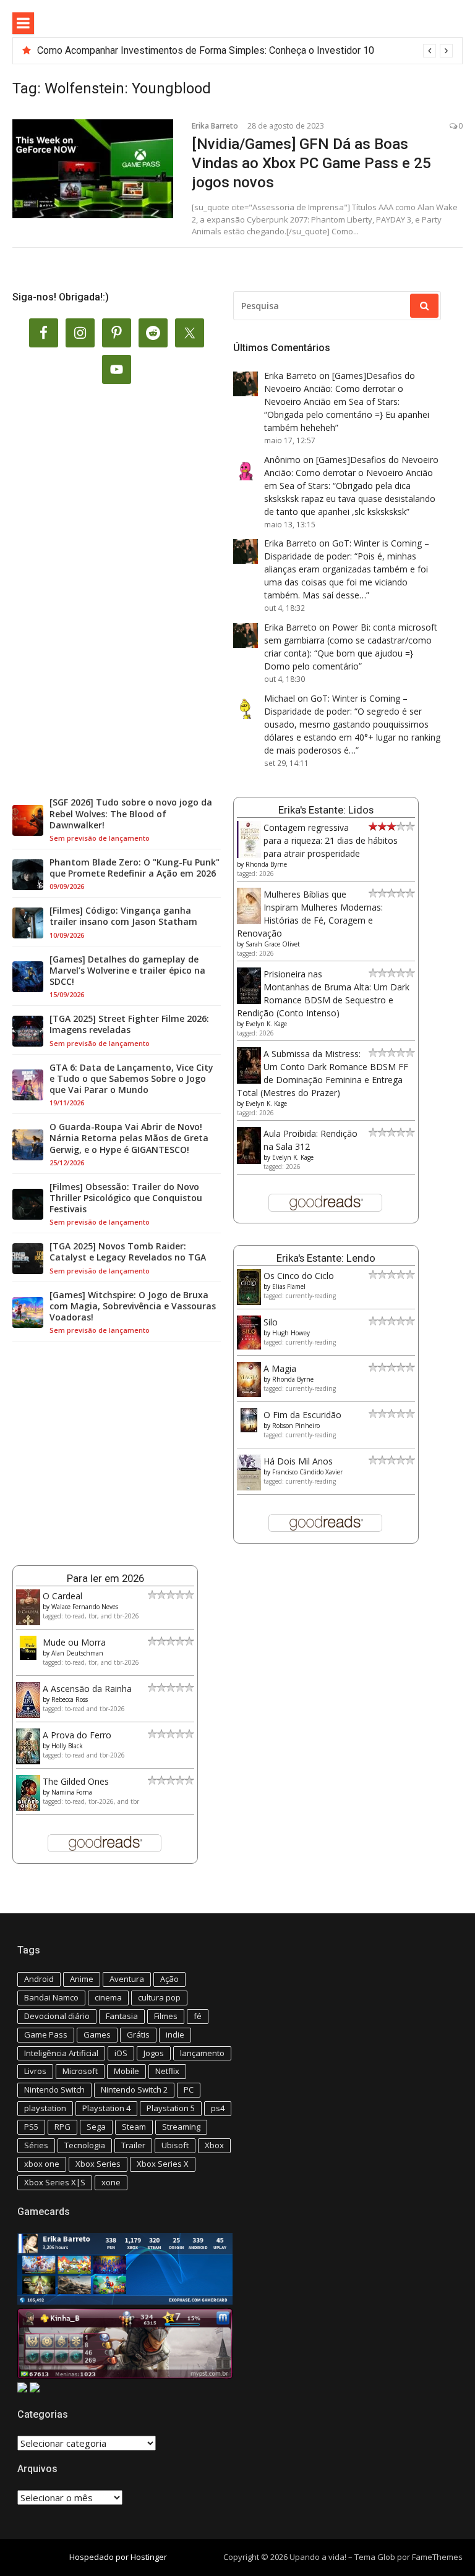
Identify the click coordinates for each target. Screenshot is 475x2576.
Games (97, 2034)
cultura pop (159, 1997)
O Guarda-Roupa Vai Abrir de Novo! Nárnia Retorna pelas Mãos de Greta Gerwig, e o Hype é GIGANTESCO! (129, 1138)
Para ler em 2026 (105, 1578)
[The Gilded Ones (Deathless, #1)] (28, 1807)
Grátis (138, 2034)
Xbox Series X (163, 2164)
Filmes (166, 2016)
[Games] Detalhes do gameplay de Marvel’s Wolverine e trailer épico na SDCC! (127, 971)
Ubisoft (175, 2145)
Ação (169, 1979)
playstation (45, 2108)
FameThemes (437, 2557)
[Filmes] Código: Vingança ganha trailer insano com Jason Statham (123, 916)
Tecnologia (85, 2145)
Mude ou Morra (74, 1642)
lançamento (202, 2053)
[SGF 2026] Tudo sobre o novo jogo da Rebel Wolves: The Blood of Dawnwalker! (131, 814)
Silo (271, 1322)
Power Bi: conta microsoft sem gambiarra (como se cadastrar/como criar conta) (351, 640)
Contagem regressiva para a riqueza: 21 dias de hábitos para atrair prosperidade (331, 840)
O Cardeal (62, 1596)
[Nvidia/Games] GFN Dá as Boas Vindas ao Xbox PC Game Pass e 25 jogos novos (311, 163)
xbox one (42, 2164)
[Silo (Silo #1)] (249, 1346)
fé (198, 2016)
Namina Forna (72, 1792)
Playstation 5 (171, 2108)
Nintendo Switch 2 (134, 2089)
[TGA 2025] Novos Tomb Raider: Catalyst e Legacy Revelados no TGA (128, 1252)
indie (175, 2034)
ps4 (218, 2108)
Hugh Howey (291, 1333)
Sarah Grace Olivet (273, 944)
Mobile (126, 2071)
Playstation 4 (106, 2108)
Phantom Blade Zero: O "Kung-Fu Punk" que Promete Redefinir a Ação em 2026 (135, 868)
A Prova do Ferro (77, 1735)
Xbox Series (98, 2164)
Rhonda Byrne (266, 864)
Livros (35, 2071)
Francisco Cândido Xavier (307, 1472)
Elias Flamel (289, 1286)
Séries (36, 2145)
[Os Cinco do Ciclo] (249, 1302)
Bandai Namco (51, 1997)
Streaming (181, 2127)
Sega (96, 2127)
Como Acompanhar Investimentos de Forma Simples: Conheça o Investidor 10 (206, 50)
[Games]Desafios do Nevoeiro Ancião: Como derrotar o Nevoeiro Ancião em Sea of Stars (340, 389)
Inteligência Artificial (61, 2053)
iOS (121, 2053)
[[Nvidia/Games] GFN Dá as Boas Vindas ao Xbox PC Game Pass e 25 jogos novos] (93, 169)
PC (189, 2089)
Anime (82, 1979)
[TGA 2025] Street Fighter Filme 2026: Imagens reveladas (129, 1024)
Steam (134, 2127)
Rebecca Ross (70, 1699)
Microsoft (80, 2071)
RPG (62, 2127)
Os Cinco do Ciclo (299, 1276)
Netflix (167, 2071)
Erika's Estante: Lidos (326, 810)
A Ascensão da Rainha (87, 1689)
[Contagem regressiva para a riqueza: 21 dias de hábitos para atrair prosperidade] (249, 855)
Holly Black (67, 1746)
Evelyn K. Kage (266, 1024)
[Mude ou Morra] (28, 1656)
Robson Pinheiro (296, 1426)
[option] (245, 51)
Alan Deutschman (77, 1653)
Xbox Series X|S (55, 2182)
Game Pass (46, 2034)
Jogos (154, 2053)
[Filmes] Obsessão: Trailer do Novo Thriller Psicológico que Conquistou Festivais (126, 1198)
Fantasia (122, 2016)
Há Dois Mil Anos (298, 1461)
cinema (108, 1997)
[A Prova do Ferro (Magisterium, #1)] (28, 1761)
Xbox (214, 2145)
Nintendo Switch (54, 2089)
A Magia (280, 1368)
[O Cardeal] (28, 1622)
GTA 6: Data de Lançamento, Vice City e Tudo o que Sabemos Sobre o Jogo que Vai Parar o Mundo (131, 1079)
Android (39, 1979)
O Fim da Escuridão (302, 1415)
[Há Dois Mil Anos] (249, 1487)
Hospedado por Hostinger (118, 2557)
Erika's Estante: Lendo (326, 1258)
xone (111, 2182)
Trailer (133, 2145)
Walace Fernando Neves (85, 1607)
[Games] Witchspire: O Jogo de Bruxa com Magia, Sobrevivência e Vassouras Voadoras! (133, 1306)
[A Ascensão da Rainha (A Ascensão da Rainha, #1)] (28, 1715)
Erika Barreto (215, 126)
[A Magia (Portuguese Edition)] (249, 1394)
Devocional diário (57, 2016)
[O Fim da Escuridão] (249, 1429)
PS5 (31, 2127)
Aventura (127, 1979)
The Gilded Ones (76, 1781)
